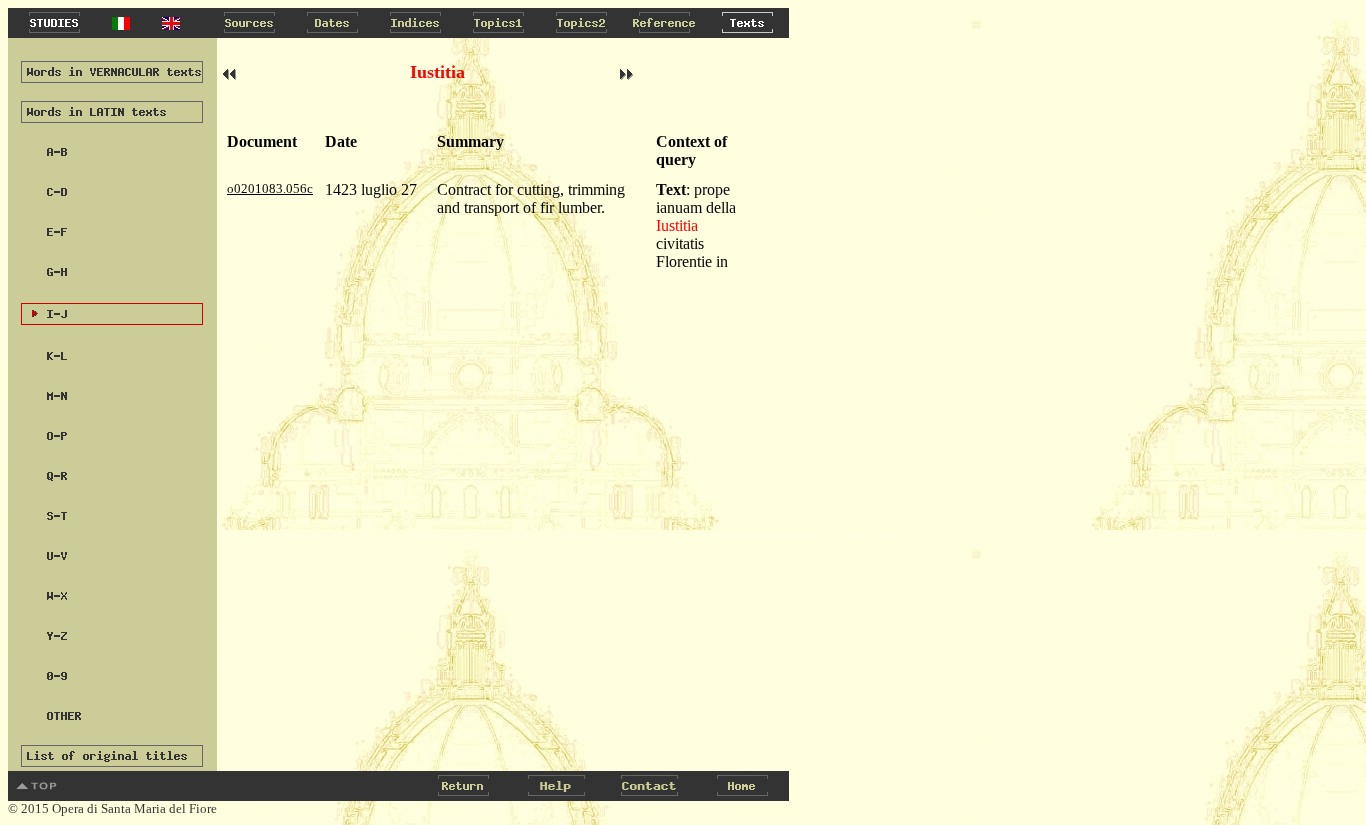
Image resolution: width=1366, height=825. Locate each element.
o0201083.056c (270, 188)
